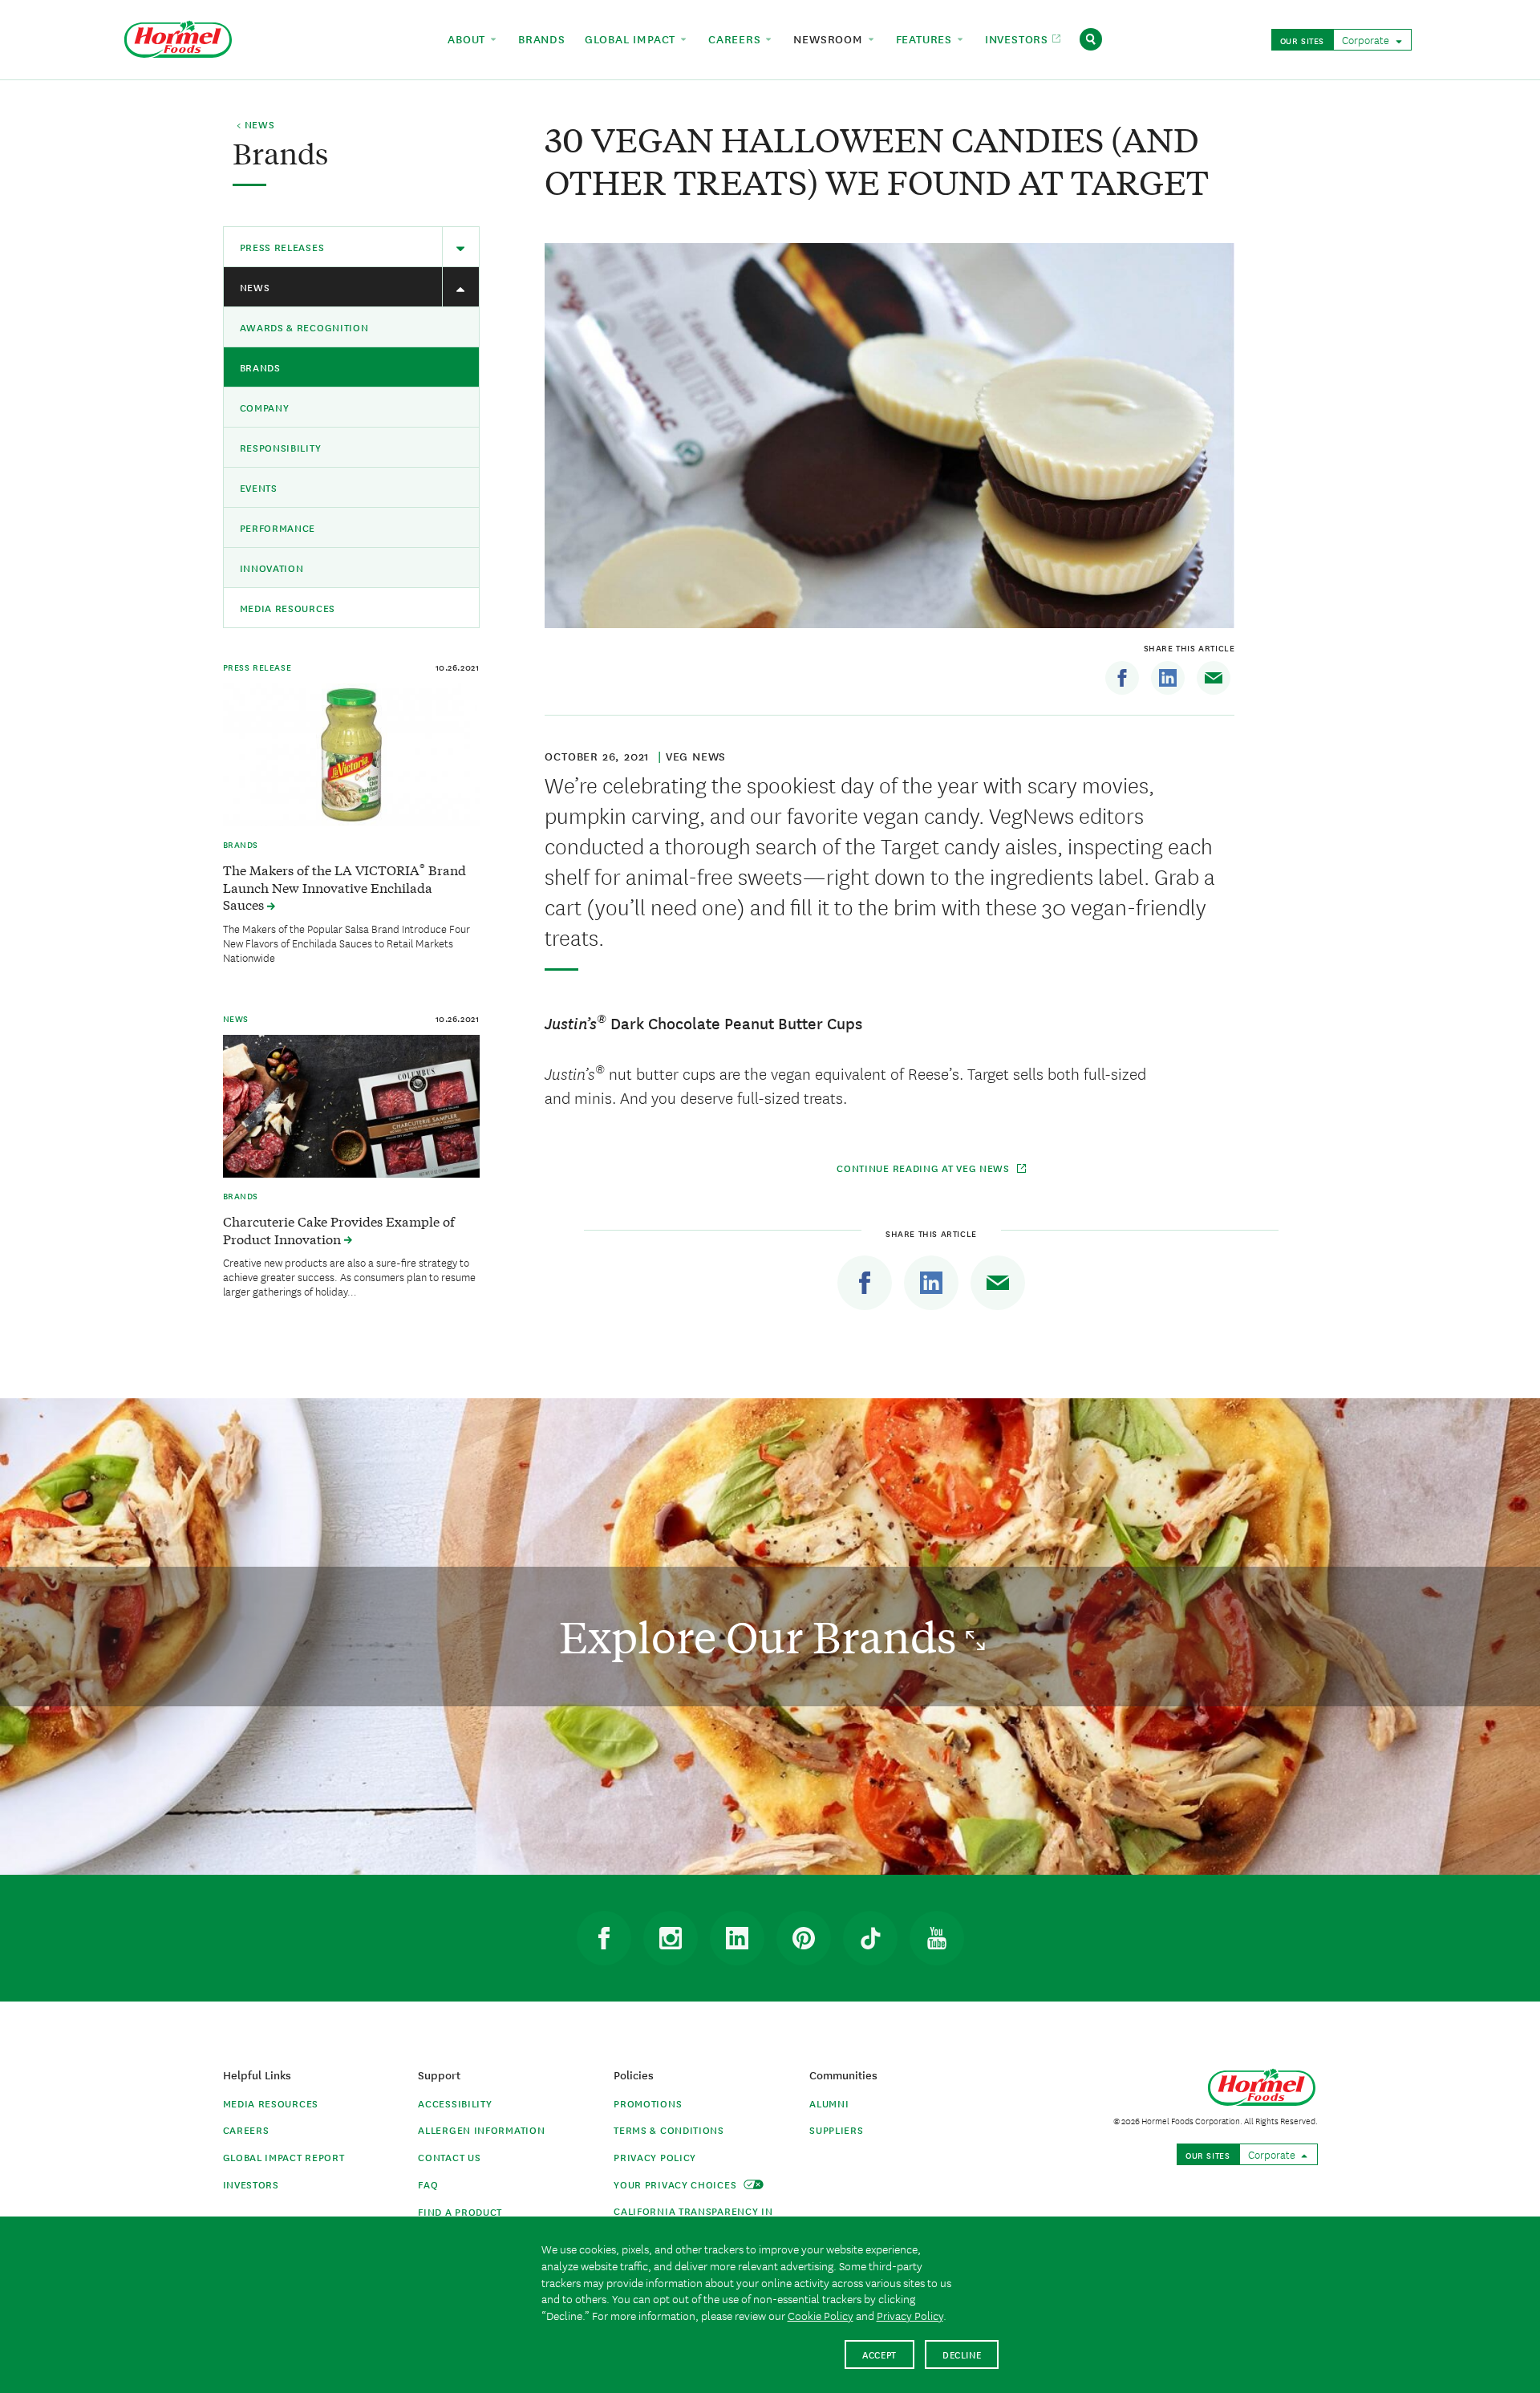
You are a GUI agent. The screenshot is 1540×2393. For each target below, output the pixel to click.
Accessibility (455, 2103)
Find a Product (460, 2211)
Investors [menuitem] (1019, 39)
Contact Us (449, 2157)
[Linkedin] (1168, 678)
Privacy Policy (655, 2157)
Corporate (1367, 39)
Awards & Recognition (304, 327)
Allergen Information (481, 2129)
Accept (879, 2354)
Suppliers (836, 2129)
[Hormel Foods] (178, 37)
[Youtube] (937, 1938)
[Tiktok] (870, 1938)
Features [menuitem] (926, 39)
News (255, 287)
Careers (246, 2129)
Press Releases (282, 247)
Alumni (829, 2103)
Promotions (648, 2103)
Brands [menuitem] (542, 39)
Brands (260, 367)
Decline (962, 2354)
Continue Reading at (923, 1168)
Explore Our (762, 1636)
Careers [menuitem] (736, 39)
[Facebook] (1122, 678)
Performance (278, 527)
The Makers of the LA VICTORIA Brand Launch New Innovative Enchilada (344, 887)
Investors (251, 2184)
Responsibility (281, 447)
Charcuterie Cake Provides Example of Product (339, 1230)
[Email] (1214, 678)
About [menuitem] (468, 39)
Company (265, 407)
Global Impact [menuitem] (632, 39)
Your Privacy (677, 2184)
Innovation (272, 568)
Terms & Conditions (669, 2129)
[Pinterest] (804, 1938)
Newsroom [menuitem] (830, 39)
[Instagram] (671, 1938)
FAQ (428, 2184)
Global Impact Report (284, 2157)
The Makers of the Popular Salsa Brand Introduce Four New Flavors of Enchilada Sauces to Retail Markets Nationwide (346, 943)
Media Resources (288, 608)
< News (255, 125)
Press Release (257, 667)
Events (259, 487)
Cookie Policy (821, 2315)
